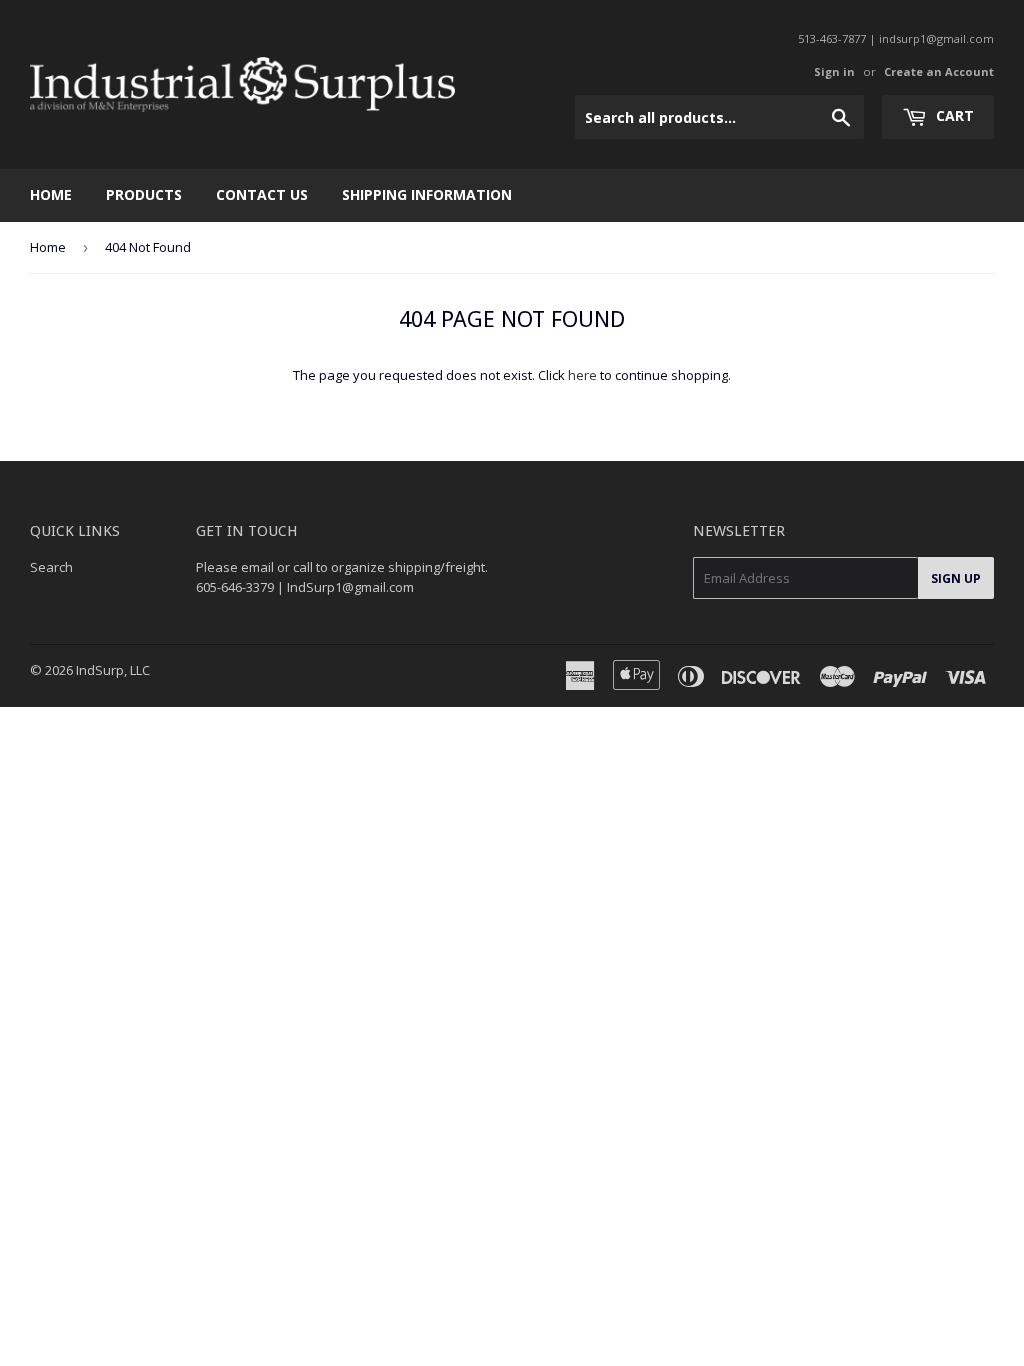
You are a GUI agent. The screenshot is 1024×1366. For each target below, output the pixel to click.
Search (51, 567)
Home (51, 194)
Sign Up (956, 578)
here (582, 375)
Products (144, 194)
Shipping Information (427, 194)
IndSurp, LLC (113, 670)
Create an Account (939, 71)
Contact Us (262, 194)
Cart (953, 115)
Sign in (834, 71)
